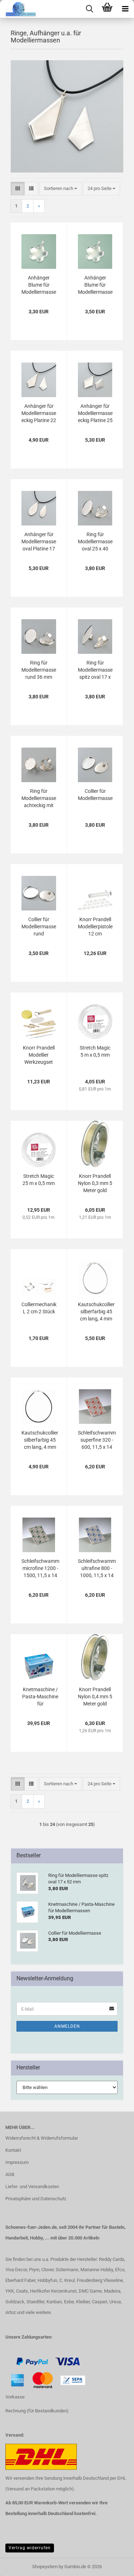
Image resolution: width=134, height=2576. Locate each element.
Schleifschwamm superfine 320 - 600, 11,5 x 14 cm (97, 1440)
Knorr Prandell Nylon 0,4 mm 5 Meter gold (95, 1697)
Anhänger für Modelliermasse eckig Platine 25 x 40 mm (95, 414)
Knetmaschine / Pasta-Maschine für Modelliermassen (40, 1697)
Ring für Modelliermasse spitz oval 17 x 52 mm (95, 670)
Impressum (17, 2162)
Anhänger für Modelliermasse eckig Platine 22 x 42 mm (39, 414)
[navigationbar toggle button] (125, 9)
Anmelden (67, 2026)
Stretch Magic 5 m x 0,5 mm (95, 1051)
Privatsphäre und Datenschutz (36, 2199)
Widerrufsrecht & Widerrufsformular (42, 2138)
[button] (18, 189)
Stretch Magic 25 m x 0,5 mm (39, 1180)
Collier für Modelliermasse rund (39, 927)
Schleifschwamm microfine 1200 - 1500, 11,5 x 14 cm (40, 1569)
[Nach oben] (20, 2565)
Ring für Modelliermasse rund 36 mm (39, 670)
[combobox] (61, 189)
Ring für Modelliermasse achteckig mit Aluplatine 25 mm (39, 799)
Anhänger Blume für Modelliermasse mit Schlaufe (39, 285)
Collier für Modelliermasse (95, 795)
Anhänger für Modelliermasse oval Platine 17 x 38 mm (39, 542)
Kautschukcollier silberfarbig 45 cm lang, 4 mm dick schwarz (40, 1440)
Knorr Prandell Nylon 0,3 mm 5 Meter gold (95, 1183)
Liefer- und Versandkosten (32, 2187)
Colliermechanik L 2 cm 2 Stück (39, 1308)
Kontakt (13, 2150)
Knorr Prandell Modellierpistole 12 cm (95, 927)
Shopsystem (45, 2567)
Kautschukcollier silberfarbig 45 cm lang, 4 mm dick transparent (96, 1312)
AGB (10, 2174)
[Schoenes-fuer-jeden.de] (18, 9)
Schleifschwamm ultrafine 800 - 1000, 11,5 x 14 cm (97, 1569)
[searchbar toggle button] (89, 9)
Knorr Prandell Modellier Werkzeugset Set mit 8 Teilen (39, 1055)
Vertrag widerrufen (30, 2548)
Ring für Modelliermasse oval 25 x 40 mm (95, 542)
